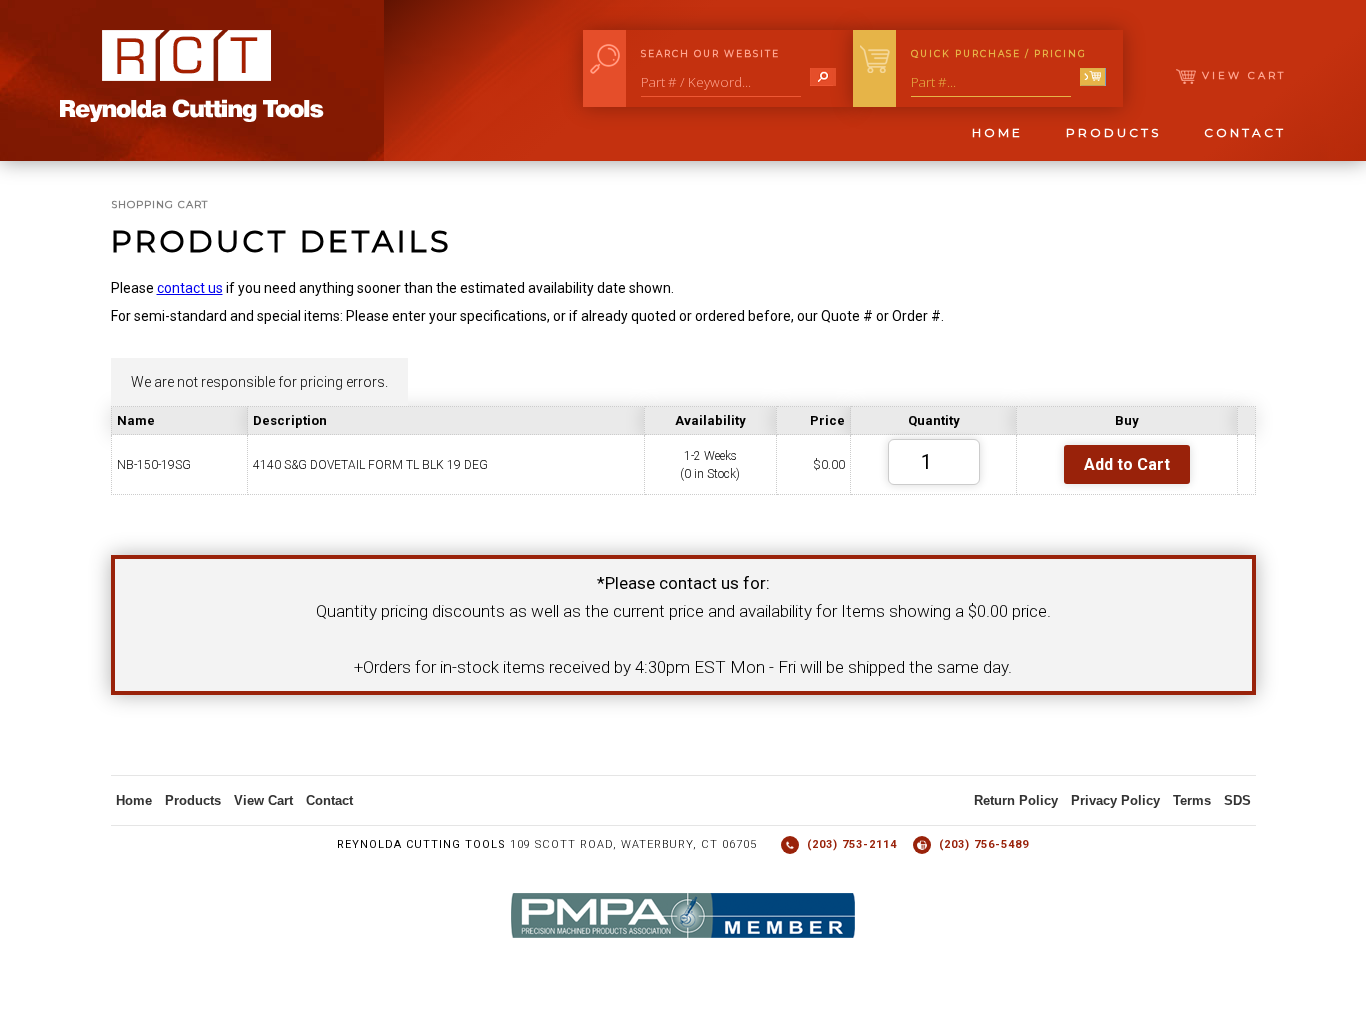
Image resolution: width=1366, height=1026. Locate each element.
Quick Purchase (999, 53)
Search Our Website (710, 53)
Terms (1192, 800)
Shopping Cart (159, 204)
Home (997, 132)
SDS (1237, 800)
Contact (1245, 132)
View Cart (1241, 75)
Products (1113, 132)
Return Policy (1016, 800)
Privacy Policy (1115, 800)
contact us (190, 288)
